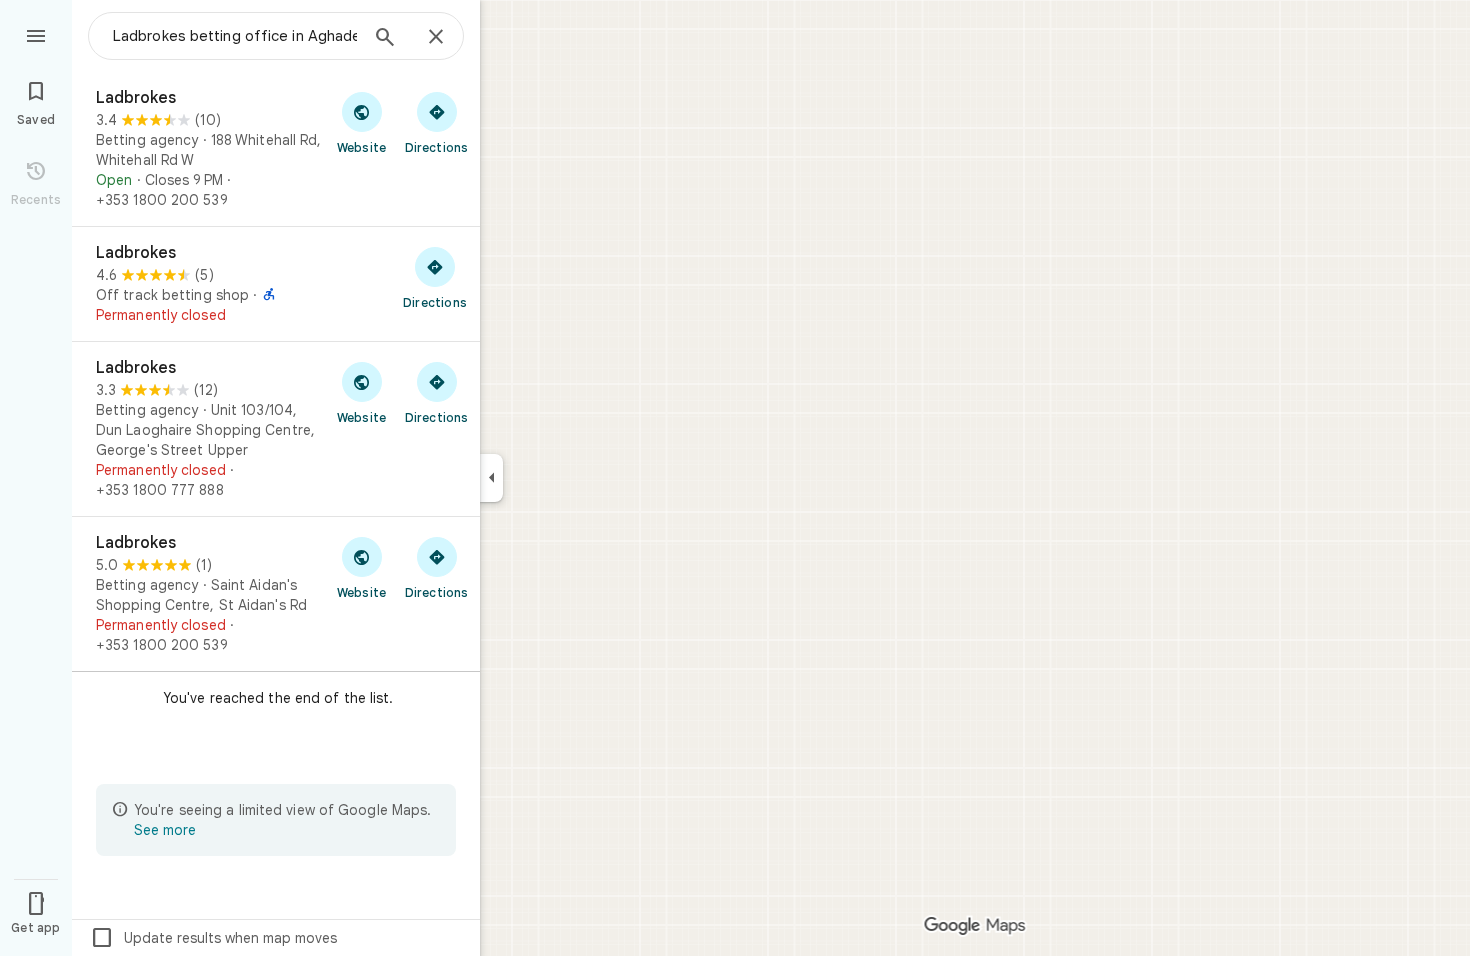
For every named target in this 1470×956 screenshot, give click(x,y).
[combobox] (235, 36)
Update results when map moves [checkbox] (213, 938)
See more (165, 830)
